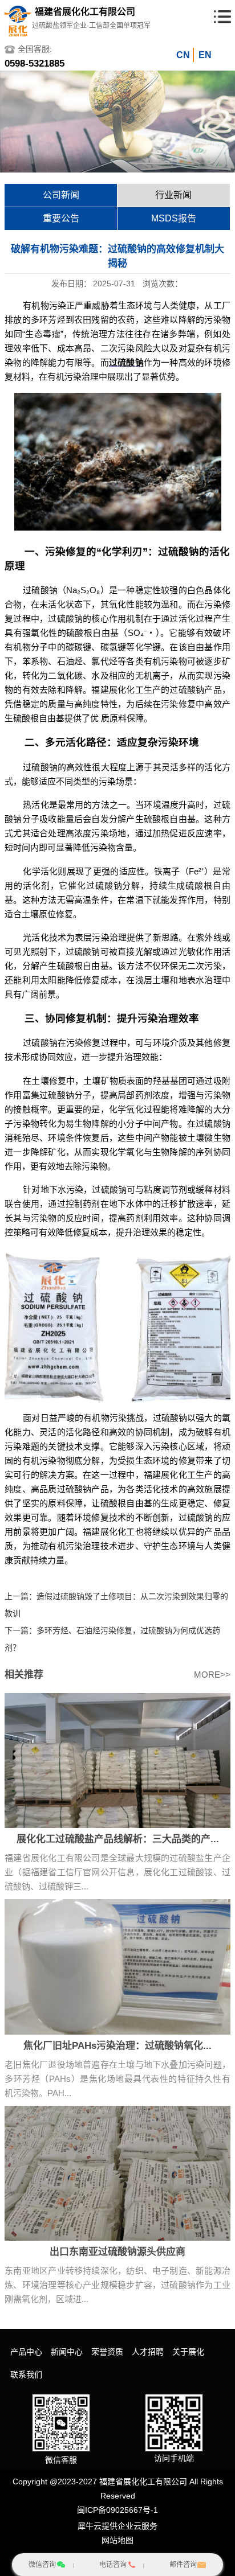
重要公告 (61, 218)
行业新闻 (173, 195)
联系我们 (26, 2374)
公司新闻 (61, 195)
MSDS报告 (174, 218)
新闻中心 (67, 2352)
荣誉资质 (107, 2352)
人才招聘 (148, 2352)
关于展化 (188, 2352)
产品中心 (26, 2352)
